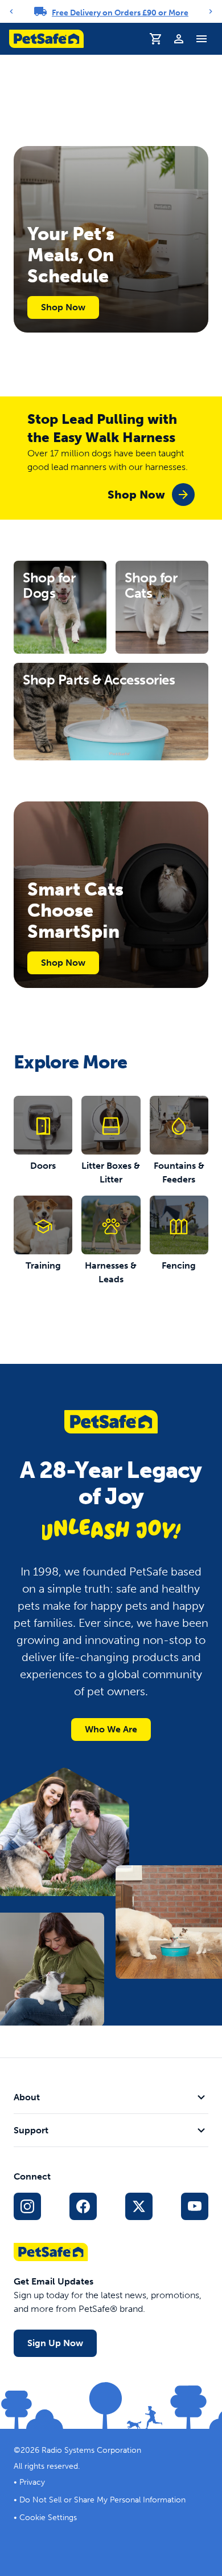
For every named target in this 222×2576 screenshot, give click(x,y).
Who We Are (111, 1729)
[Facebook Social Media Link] (83, 2206)
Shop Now (63, 307)
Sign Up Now (55, 2343)
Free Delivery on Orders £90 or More (120, 13)
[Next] (211, 11)
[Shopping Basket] (156, 39)
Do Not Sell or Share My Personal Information (102, 2500)
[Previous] (11, 11)
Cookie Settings (48, 2518)
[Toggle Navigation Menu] (202, 39)
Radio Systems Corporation (91, 2450)
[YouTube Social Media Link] (195, 2206)
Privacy (32, 2482)
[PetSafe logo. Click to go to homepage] (46, 39)
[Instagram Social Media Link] (27, 2206)
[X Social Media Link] (139, 2206)
